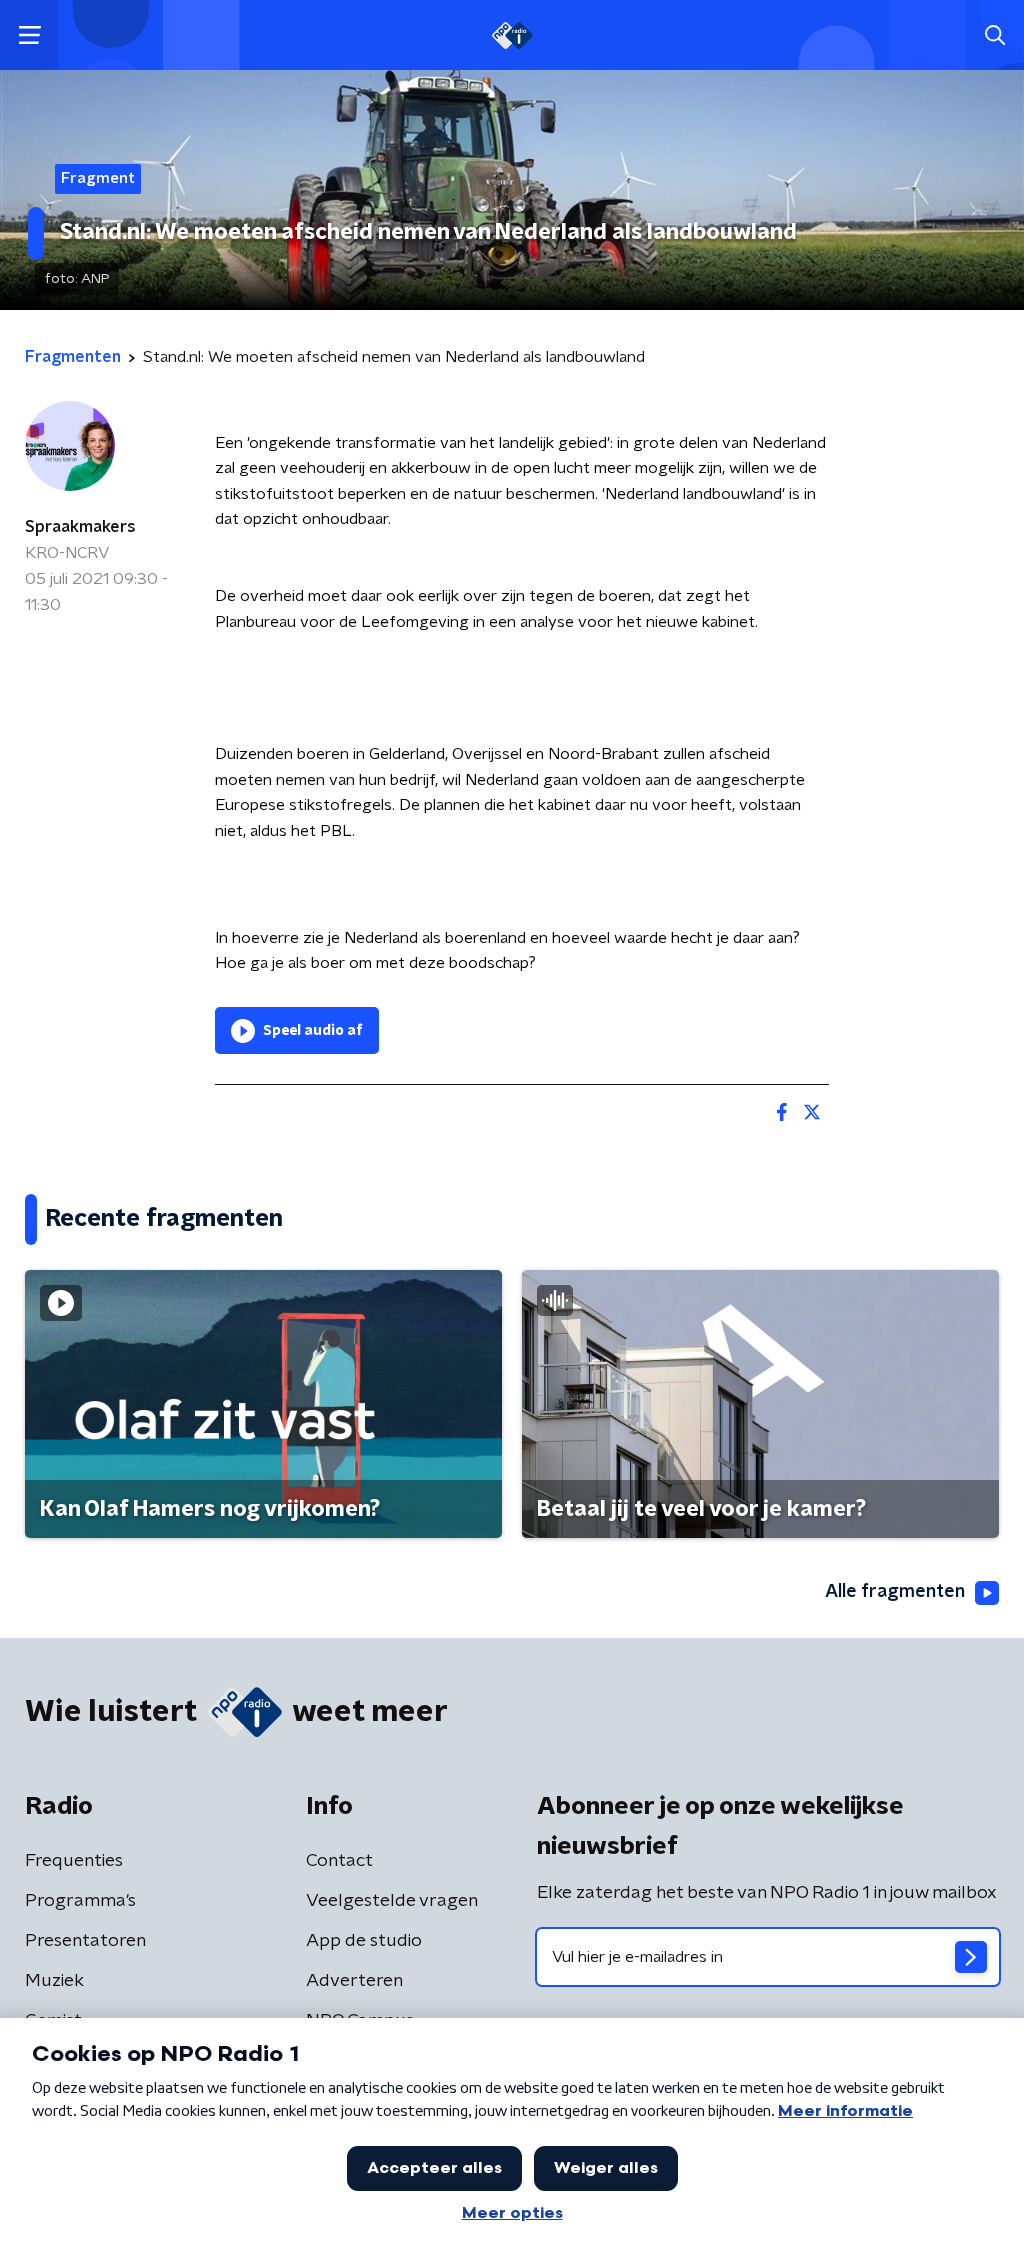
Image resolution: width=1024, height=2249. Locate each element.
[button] (29, 35)
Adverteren (354, 1981)
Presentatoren (85, 1941)
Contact (339, 1861)
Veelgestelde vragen (392, 1901)
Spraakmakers (80, 527)
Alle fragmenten (895, 1592)
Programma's (80, 1901)
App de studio (364, 1941)
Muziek (54, 1981)
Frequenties (74, 1861)
